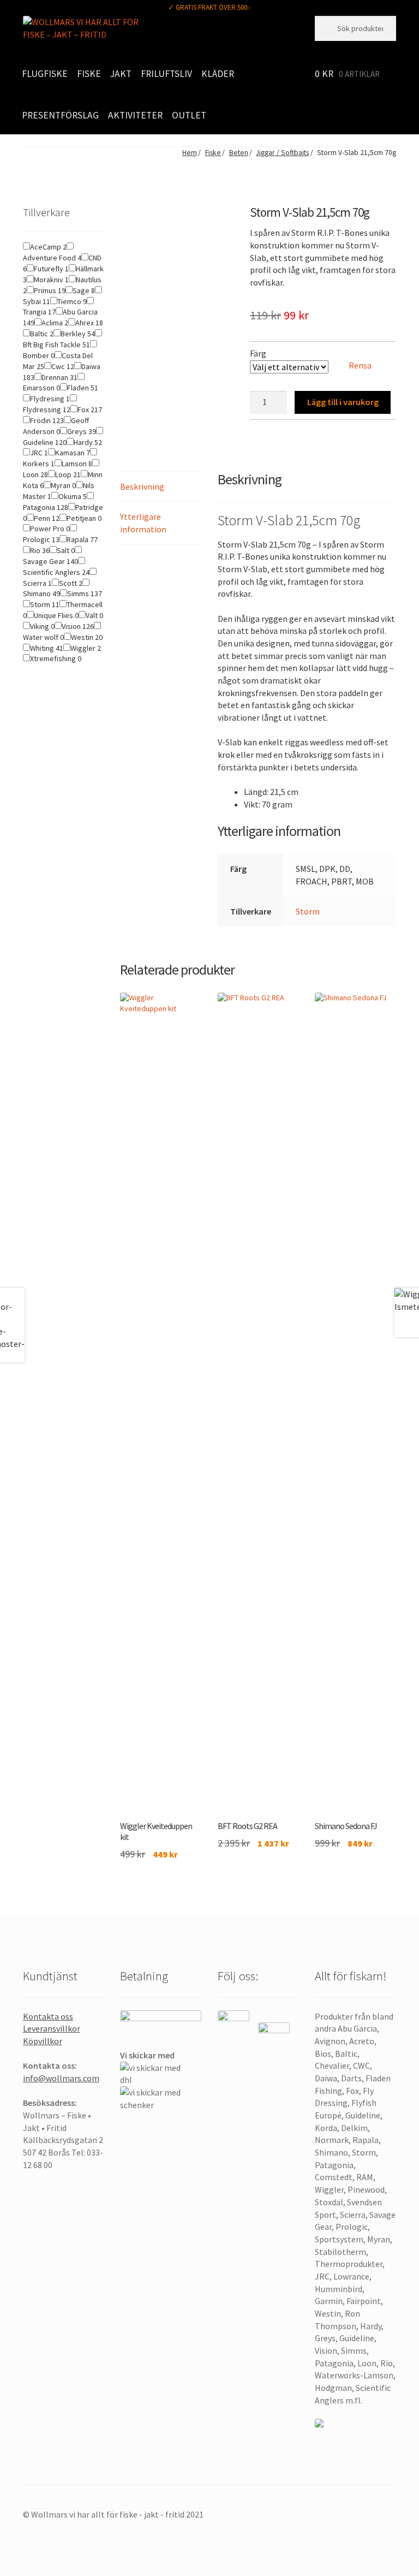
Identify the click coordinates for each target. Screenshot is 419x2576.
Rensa (360, 365)
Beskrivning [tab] (142, 486)
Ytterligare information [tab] (143, 523)
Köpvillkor (43, 2041)
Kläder (218, 74)
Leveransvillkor (52, 2028)
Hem (189, 153)
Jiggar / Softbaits (282, 153)
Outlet (189, 115)
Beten (239, 153)
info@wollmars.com (61, 2078)
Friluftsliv (166, 74)
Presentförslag (60, 115)
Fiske (89, 74)
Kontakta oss (48, 2016)
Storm (308, 911)
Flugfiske (45, 74)
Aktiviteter (135, 115)
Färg (258, 353)
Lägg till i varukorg (343, 402)
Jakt (121, 74)
